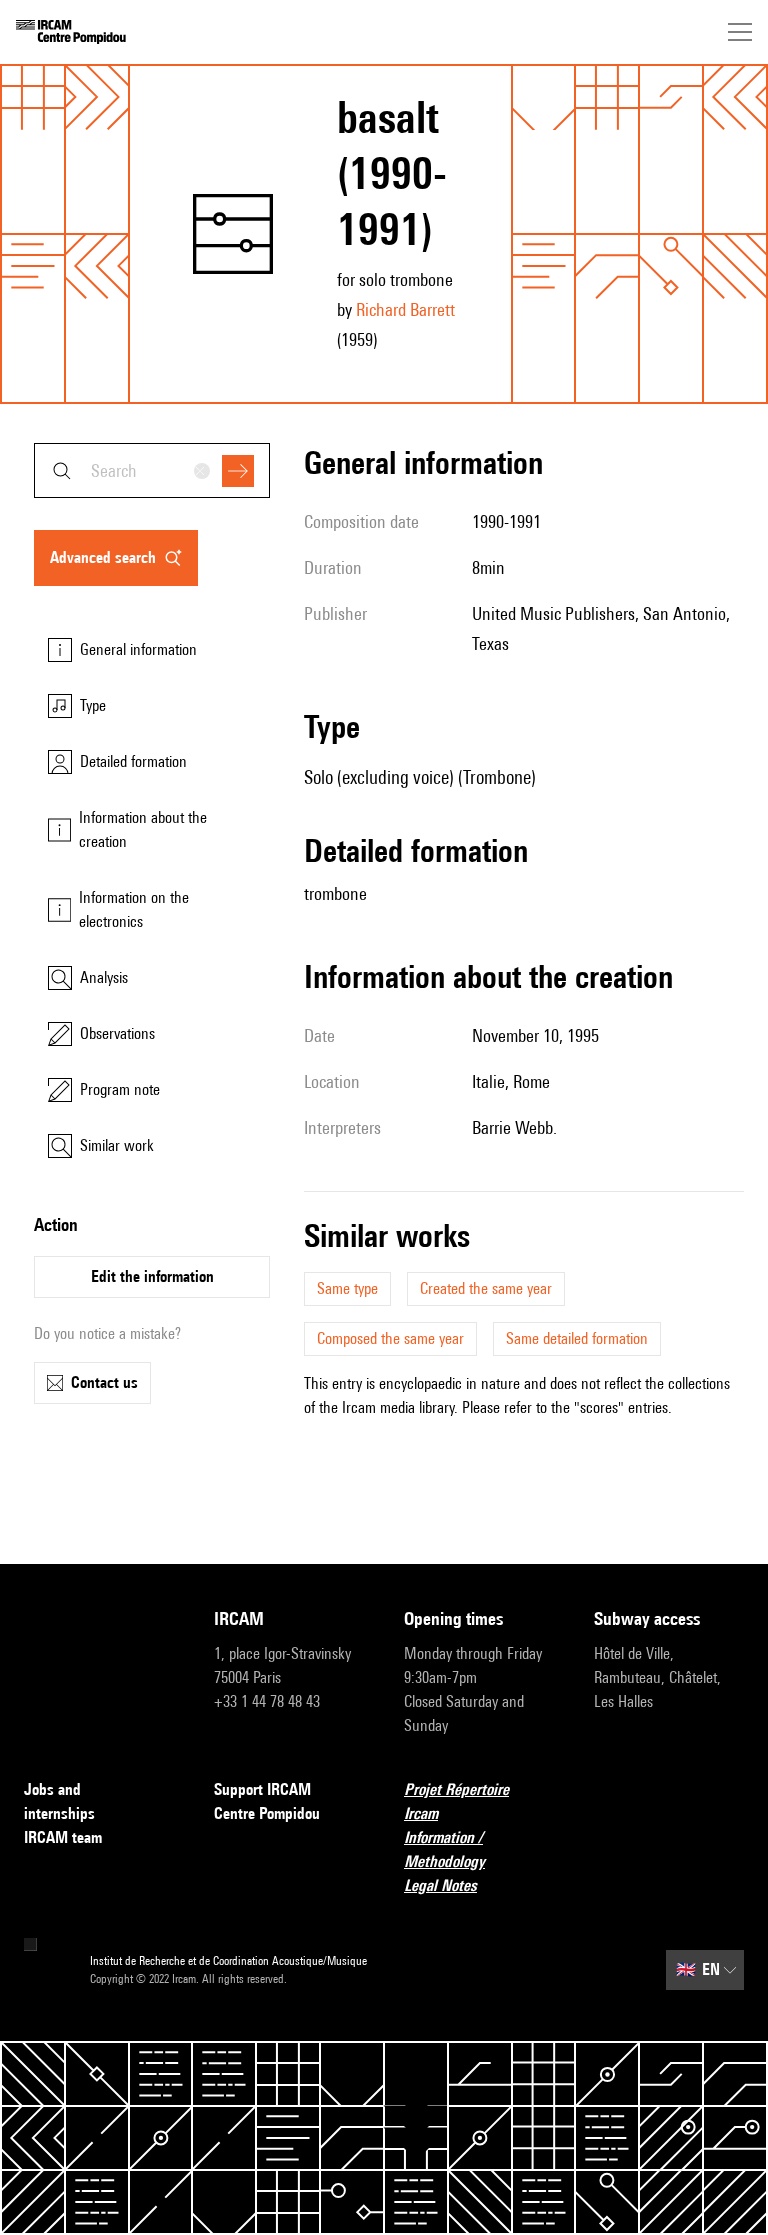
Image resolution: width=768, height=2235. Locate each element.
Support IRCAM (262, 1789)
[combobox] (152, 470)
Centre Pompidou (267, 1813)
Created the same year (486, 1288)
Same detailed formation (577, 1338)
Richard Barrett (405, 309)
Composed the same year (390, 1338)
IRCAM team (63, 1837)
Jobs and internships (59, 1801)
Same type (347, 1288)
